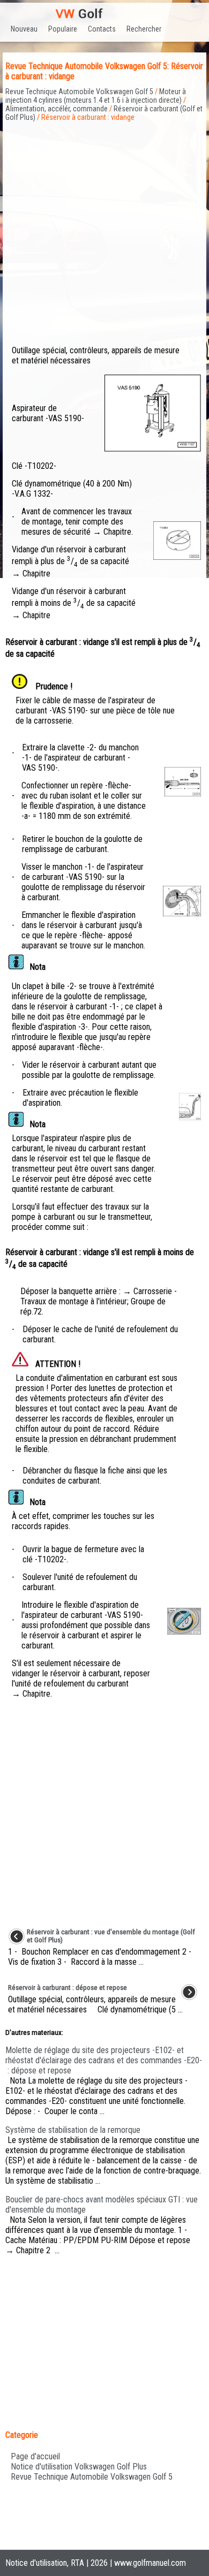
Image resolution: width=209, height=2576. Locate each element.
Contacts (102, 29)
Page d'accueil (35, 2456)
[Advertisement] (104, 226)
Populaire (63, 29)
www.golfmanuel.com (150, 2563)
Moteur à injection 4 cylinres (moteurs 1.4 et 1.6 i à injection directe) (96, 96)
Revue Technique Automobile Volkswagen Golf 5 (79, 92)
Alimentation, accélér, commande (57, 109)
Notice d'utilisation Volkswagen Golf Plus (79, 2467)
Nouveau (24, 29)
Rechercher (144, 29)
